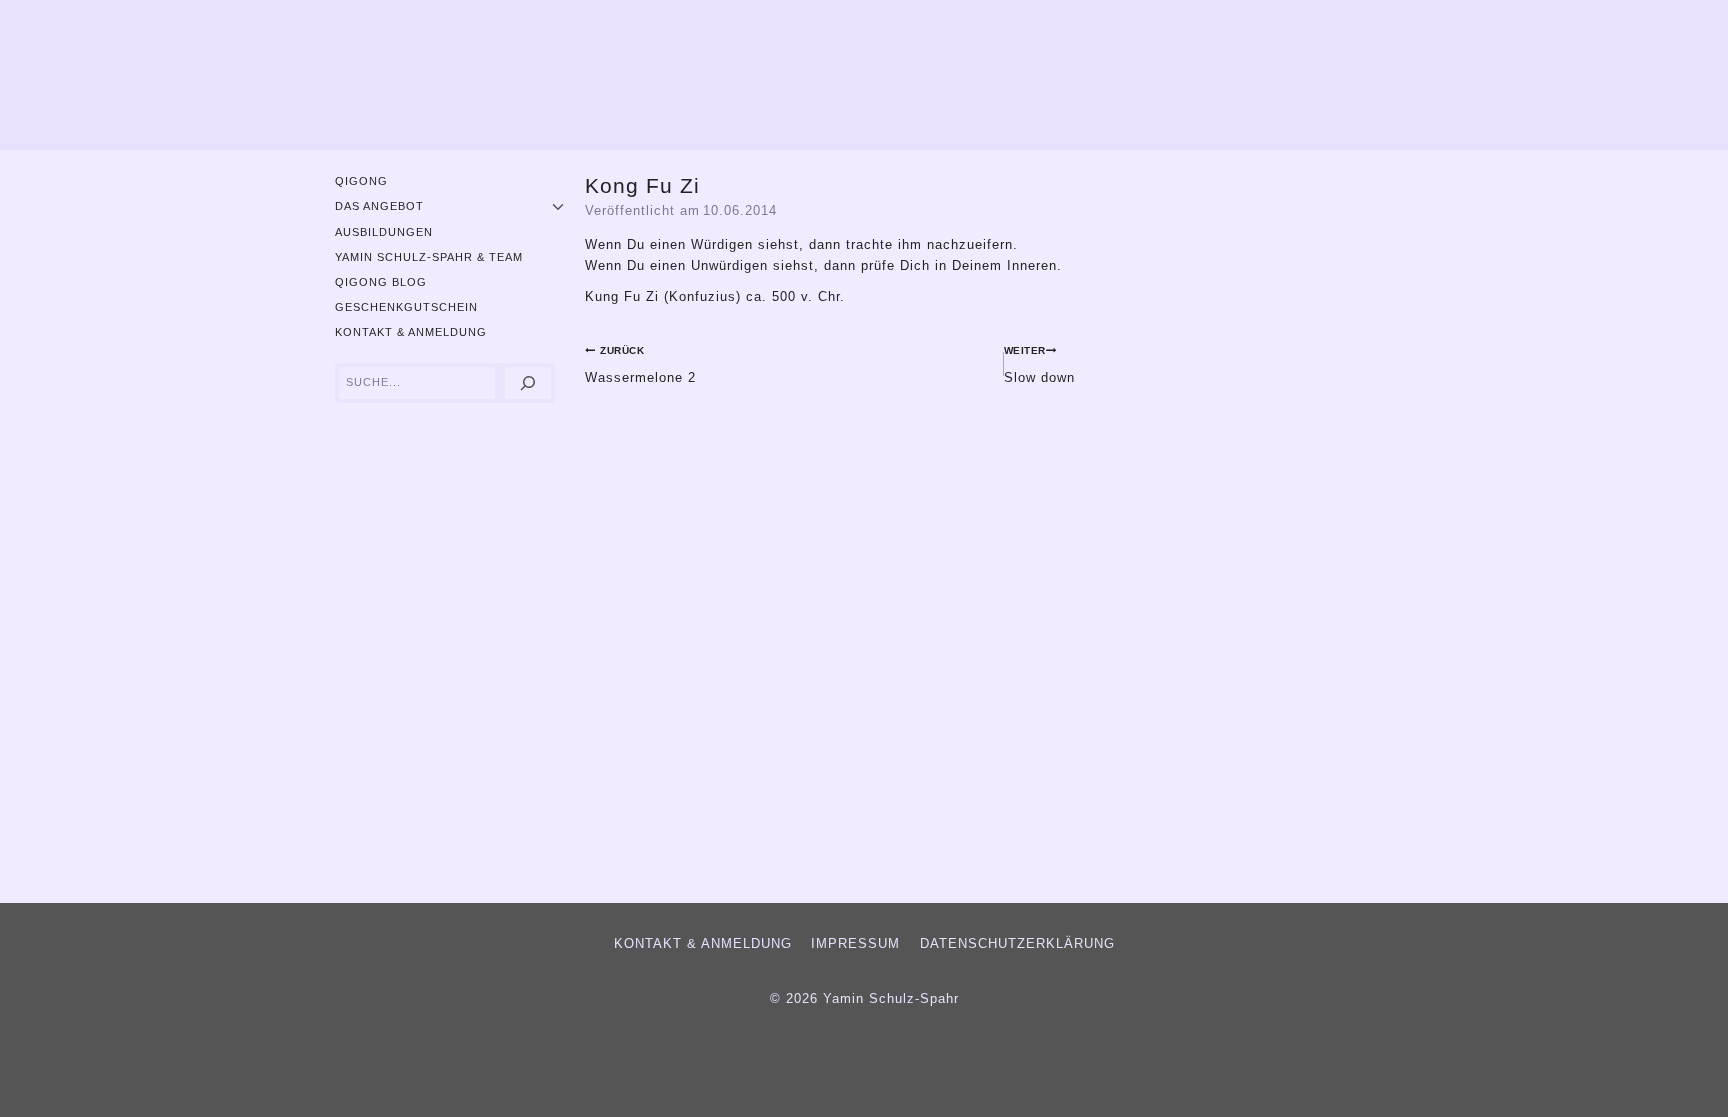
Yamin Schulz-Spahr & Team (429, 257)
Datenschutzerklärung (1017, 943)
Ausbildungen (384, 232)
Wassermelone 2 (640, 364)
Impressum (855, 943)
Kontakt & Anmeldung (411, 332)
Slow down (1039, 364)
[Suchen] (528, 383)
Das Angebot (379, 206)
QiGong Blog (381, 282)
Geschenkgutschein (406, 307)
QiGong (361, 181)
